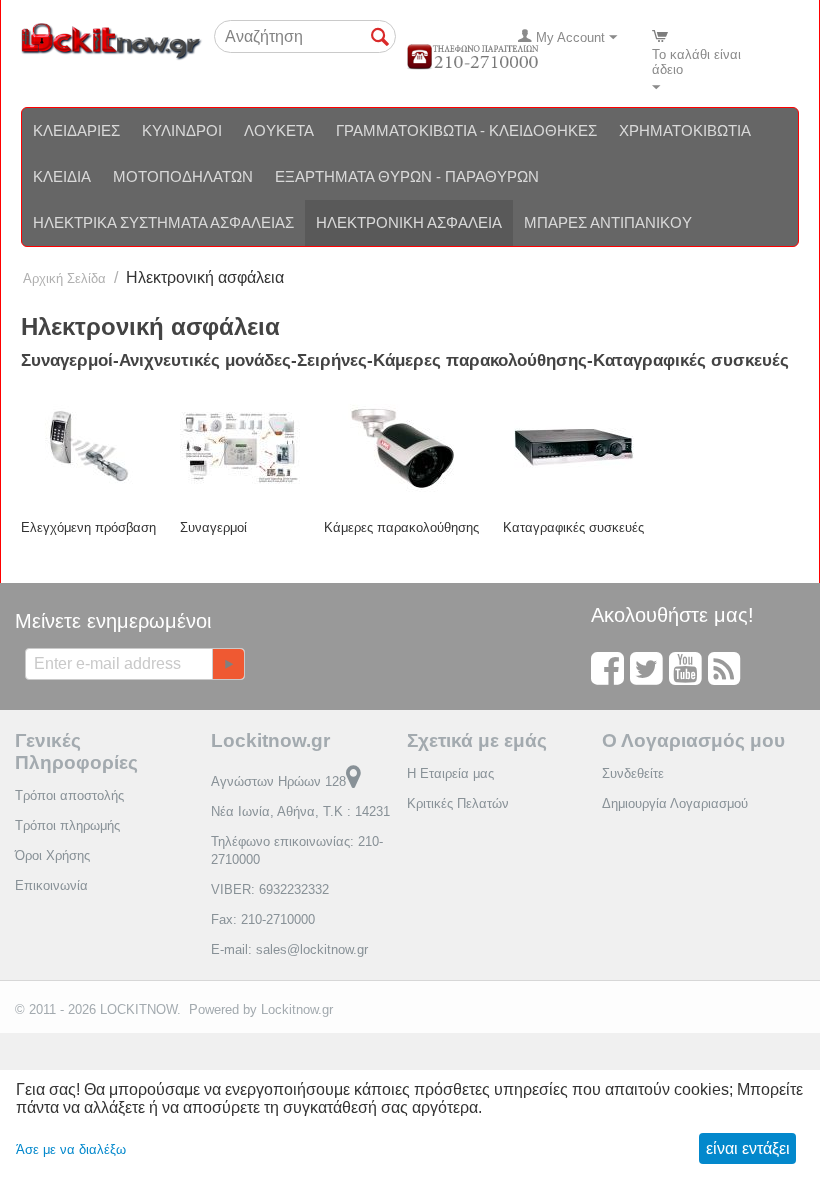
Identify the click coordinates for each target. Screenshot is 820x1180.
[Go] (228, 664)
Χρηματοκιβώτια (685, 130)
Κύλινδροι (182, 130)
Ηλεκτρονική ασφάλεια (409, 222)
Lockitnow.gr (297, 1009)
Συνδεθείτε (633, 773)
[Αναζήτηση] (381, 38)
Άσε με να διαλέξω (71, 1149)
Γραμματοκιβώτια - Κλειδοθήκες (466, 130)
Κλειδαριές (76, 130)
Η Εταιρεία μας (450, 773)
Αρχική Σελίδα (64, 278)
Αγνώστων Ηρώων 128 (278, 781)
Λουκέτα (279, 130)
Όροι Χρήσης (52, 855)
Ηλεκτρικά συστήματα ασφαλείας (163, 222)
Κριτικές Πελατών (458, 803)
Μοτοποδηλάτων (183, 176)
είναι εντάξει (748, 1148)
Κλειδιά (62, 176)
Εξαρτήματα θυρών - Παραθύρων (407, 176)
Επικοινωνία (51, 885)
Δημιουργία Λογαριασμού (675, 803)
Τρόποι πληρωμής (67, 825)
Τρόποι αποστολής (69, 795)
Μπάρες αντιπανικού (608, 222)
